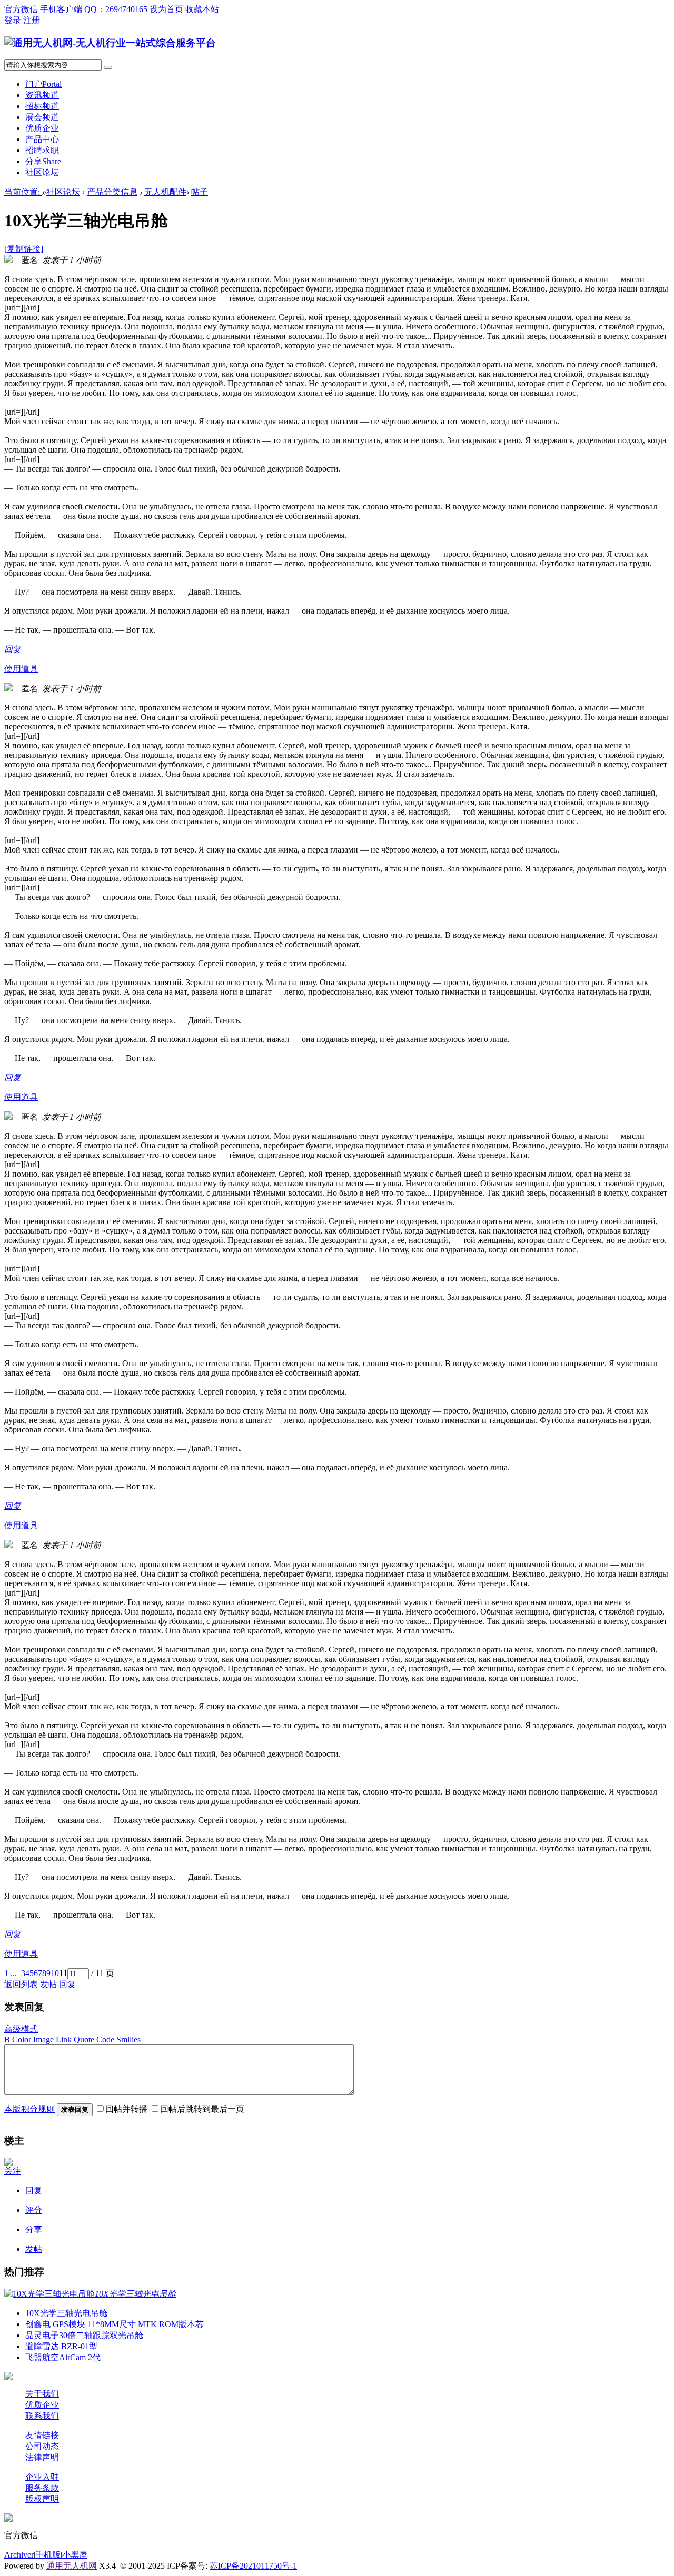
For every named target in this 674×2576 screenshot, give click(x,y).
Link (64, 2039)
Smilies (128, 2039)
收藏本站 (202, 9)
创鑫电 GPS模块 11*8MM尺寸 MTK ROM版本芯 (115, 2324)
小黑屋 (75, 2555)
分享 (43, 161)
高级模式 (21, 2029)
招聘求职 (42, 150)
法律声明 (42, 2457)
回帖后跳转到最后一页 (202, 2109)
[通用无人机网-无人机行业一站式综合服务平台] (110, 43)
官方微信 (21, 9)
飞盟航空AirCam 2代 (63, 2357)
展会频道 (42, 117)
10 (55, 1973)
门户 (43, 84)
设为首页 (166, 9)
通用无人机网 (72, 2566)
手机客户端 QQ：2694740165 (94, 9)
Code (105, 2039)
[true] (108, 67)
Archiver (19, 2555)
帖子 (200, 192)
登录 (13, 20)
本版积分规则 (29, 2109)
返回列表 (21, 1984)
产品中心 (42, 139)
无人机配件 (165, 192)
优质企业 (42, 128)
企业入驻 (42, 2477)
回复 (13, 649)
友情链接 (42, 2435)
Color (22, 2039)
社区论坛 (42, 172)
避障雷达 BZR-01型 (61, 2346)
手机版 (48, 2555)
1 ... (11, 1973)
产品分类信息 (112, 192)
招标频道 (42, 106)
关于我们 (42, 2394)
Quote (84, 2039)
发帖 (48, 1984)
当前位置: (23, 192)
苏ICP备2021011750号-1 (253, 2566)
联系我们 (42, 2416)
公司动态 (42, 2446)
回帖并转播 (126, 2109)
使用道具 (21, 669)
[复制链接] (24, 249)
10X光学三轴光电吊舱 (66, 2313)
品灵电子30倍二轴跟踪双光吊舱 (84, 2335)
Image (43, 2039)
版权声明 (42, 2499)
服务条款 (42, 2488)
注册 (32, 20)
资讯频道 (42, 95)
